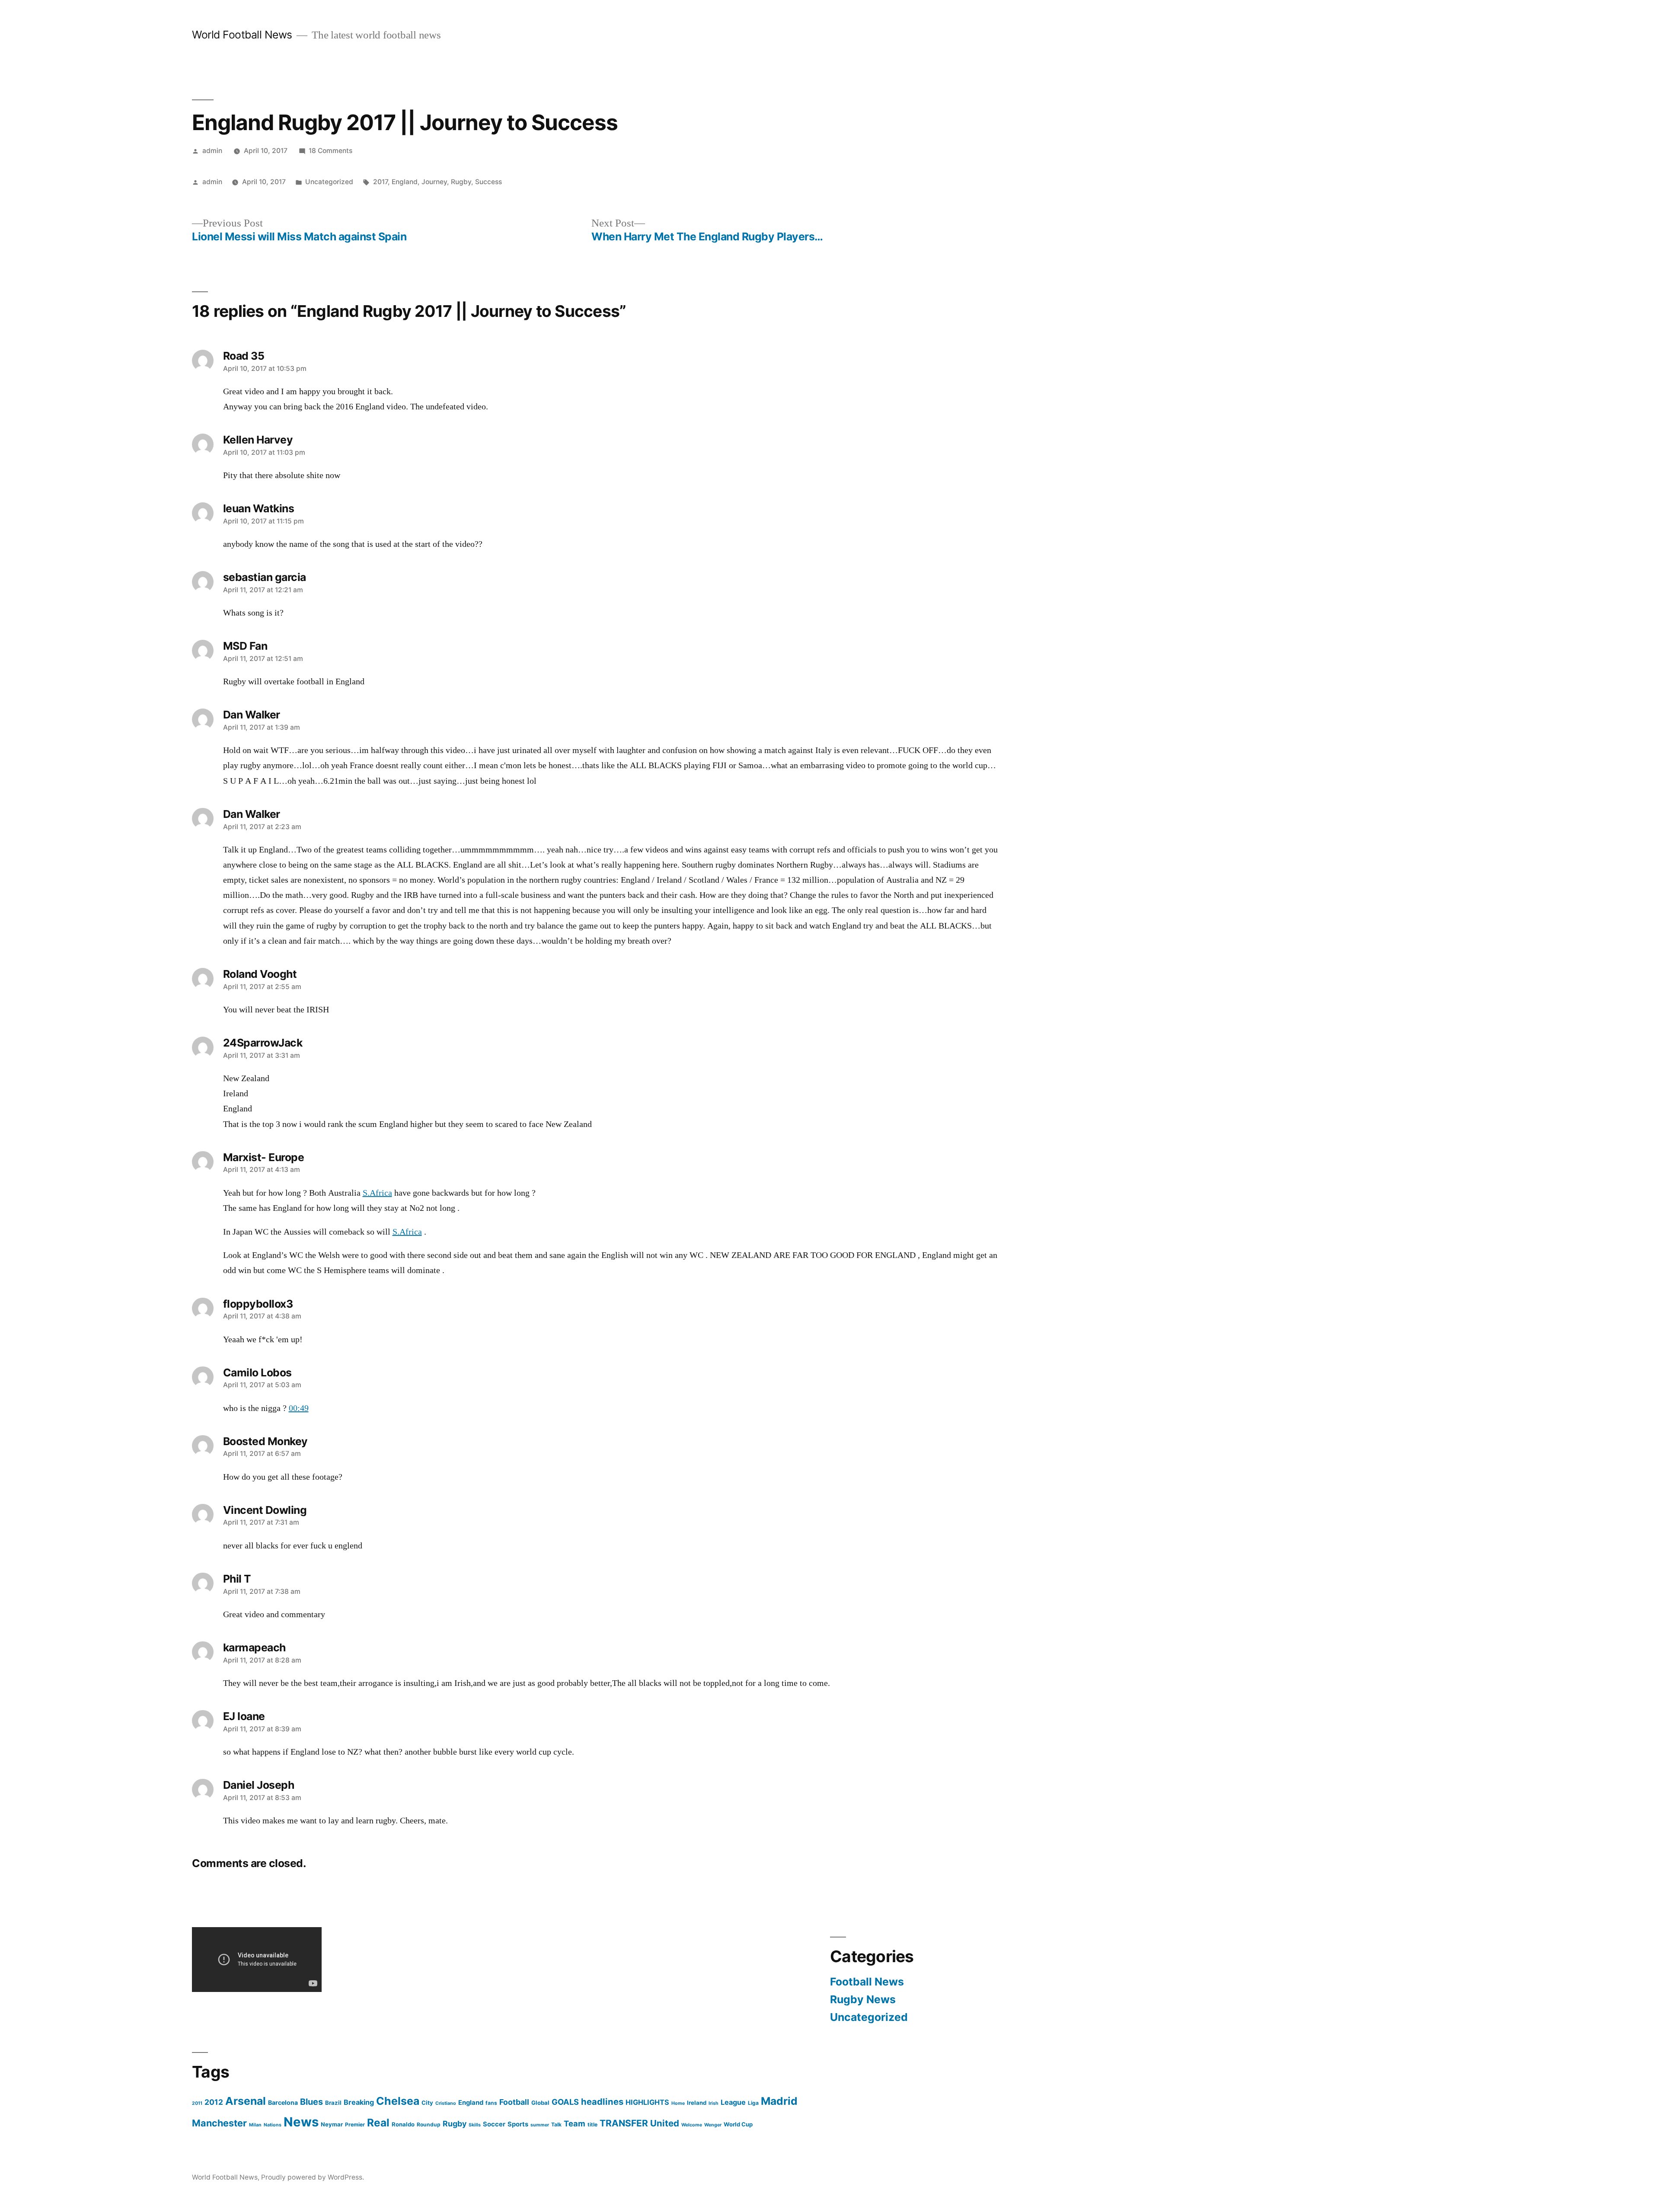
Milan (255, 2125)
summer (540, 2125)
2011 (197, 2103)
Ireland (697, 2103)
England (405, 182)
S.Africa (377, 1193)
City (427, 2103)
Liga (753, 2103)
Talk (556, 2124)
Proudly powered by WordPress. (313, 2177)
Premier (355, 2124)
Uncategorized (329, 182)
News (301, 2122)
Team (575, 2123)
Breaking (359, 2102)
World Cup (738, 2124)
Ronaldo (403, 2124)
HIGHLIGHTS (647, 2102)
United (665, 2123)
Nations (273, 2125)
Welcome (692, 2125)
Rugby (461, 182)
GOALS (565, 2102)
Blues (311, 2102)
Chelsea (398, 2101)
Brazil (333, 2103)
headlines (602, 2102)
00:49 (299, 1408)
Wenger (713, 2125)
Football (514, 2102)
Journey (434, 182)
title (592, 2124)
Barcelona (283, 2102)
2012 (214, 2102)
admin (212, 151)
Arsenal (246, 2101)
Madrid (779, 2101)
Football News (867, 1982)
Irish (713, 2103)
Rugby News (863, 1999)
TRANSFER (624, 2123)
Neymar (332, 2124)
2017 (380, 182)
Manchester (219, 2123)
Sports (518, 2124)
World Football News (242, 35)
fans (491, 2103)
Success (488, 182)
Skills (475, 2125)
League (733, 2102)
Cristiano (446, 2103)
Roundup (429, 2124)
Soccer (494, 2124)
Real (378, 2123)
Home (678, 2103)
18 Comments (330, 151)
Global (540, 2103)
